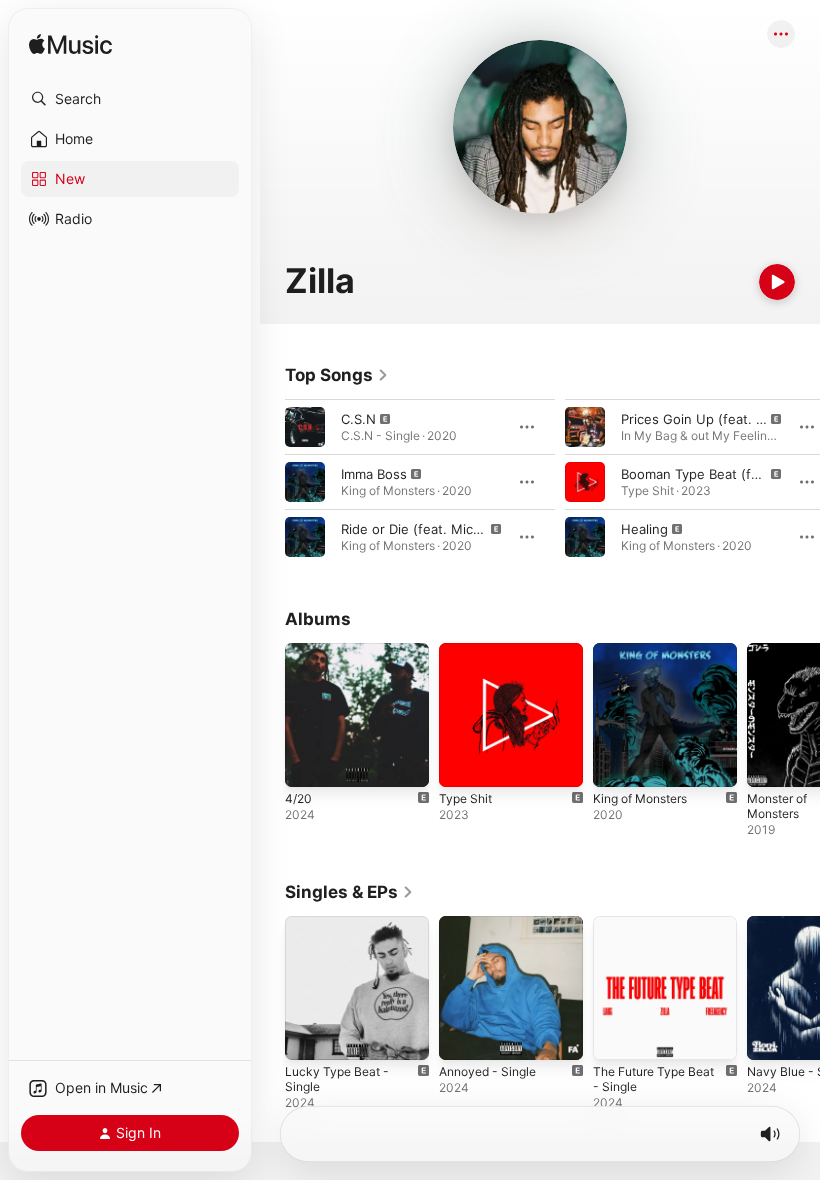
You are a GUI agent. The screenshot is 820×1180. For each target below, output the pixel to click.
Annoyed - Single (487, 1071)
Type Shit (465, 798)
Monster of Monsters (777, 806)
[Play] (777, 282)
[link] (337, 375)
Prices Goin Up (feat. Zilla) (703, 419)
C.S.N (358, 419)
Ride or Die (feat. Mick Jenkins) (439, 529)
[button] (130, 99)
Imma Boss (374, 474)
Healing (644, 529)
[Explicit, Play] (305, 427)
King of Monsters (640, 798)
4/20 (298, 798)
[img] (70, 45)
